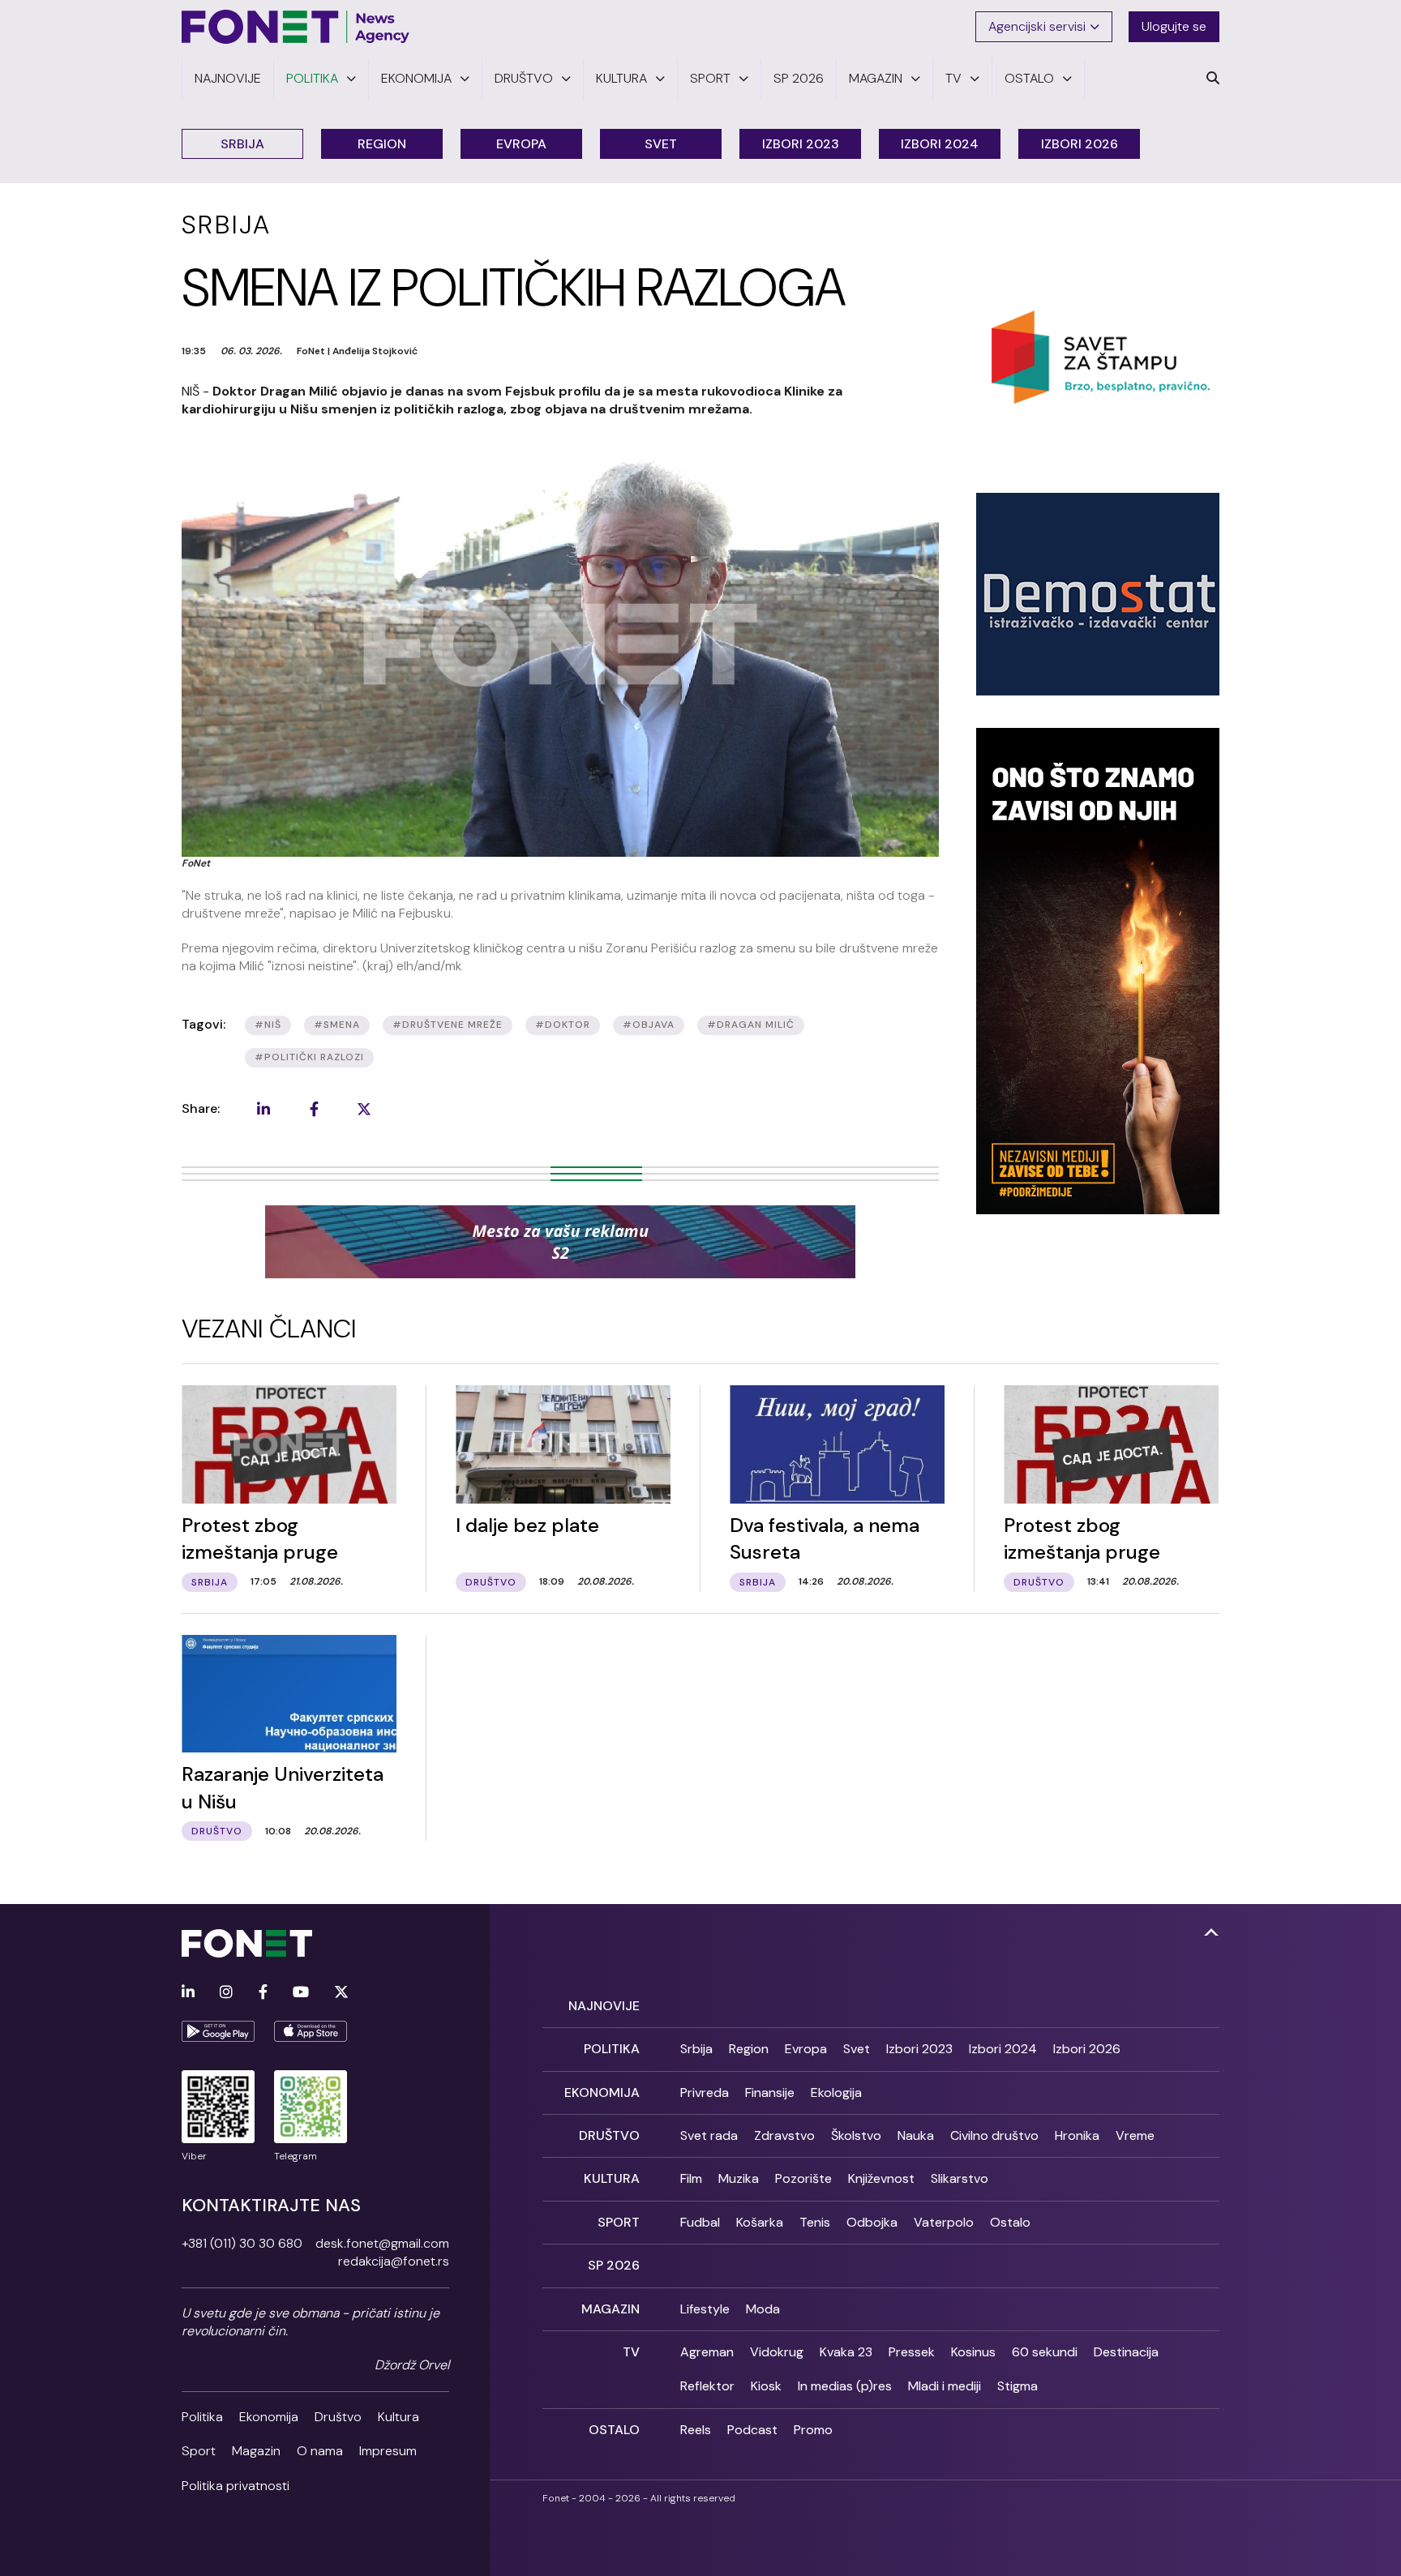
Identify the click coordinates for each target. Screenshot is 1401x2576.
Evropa (521, 144)
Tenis (815, 2222)
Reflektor (707, 2386)
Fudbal (700, 2222)
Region (382, 144)
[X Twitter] (341, 1993)
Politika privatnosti (236, 2486)
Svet (661, 144)
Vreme (1135, 2135)
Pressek (912, 2352)
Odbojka (872, 2222)
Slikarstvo (960, 2178)
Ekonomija (269, 2417)
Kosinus (973, 2352)
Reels (696, 2430)
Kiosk (766, 2386)
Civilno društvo (994, 2135)
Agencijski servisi (1037, 26)
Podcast (752, 2430)
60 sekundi (1045, 2352)
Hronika (1077, 2135)
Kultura (398, 2417)
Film (691, 2178)
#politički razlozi (309, 1057)
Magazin (256, 2451)
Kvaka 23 (846, 2352)
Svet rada (709, 2135)
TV (631, 2352)
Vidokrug (777, 2352)
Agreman (707, 2352)
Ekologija (836, 2092)
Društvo (338, 2417)
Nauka (916, 2135)
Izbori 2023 (801, 144)
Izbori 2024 (940, 144)
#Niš (268, 1025)
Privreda (705, 2092)
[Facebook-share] (314, 1109)
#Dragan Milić (751, 1025)
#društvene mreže (448, 1025)
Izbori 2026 (1080, 144)
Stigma (1018, 2386)
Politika (202, 2417)
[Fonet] (296, 27)
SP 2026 (614, 2265)
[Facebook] (263, 1993)
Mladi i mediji (945, 2386)
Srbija (242, 144)
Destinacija (1126, 2352)
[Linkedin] (188, 1993)
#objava (649, 1025)
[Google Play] (218, 2031)
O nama (320, 2451)
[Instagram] (226, 1993)
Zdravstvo (784, 2135)
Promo (813, 2430)
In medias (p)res (845, 2386)
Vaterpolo (944, 2222)
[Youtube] (301, 1993)
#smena (337, 1025)
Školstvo (856, 2135)
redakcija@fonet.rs (394, 2261)
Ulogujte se (1174, 26)
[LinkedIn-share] (263, 1109)
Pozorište (803, 2178)
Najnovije (604, 2006)
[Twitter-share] (364, 1109)
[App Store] (311, 2031)
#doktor (563, 1025)
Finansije (770, 2092)
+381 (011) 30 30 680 (242, 2243)
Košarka (760, 2222)
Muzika (739, 2178)
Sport (199, 2451)
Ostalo (1010, 2222)
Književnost (881, 2178)
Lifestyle (705, 2309)
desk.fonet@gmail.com (382, 2243)
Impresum (388, 2451)
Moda (763, 2309)
